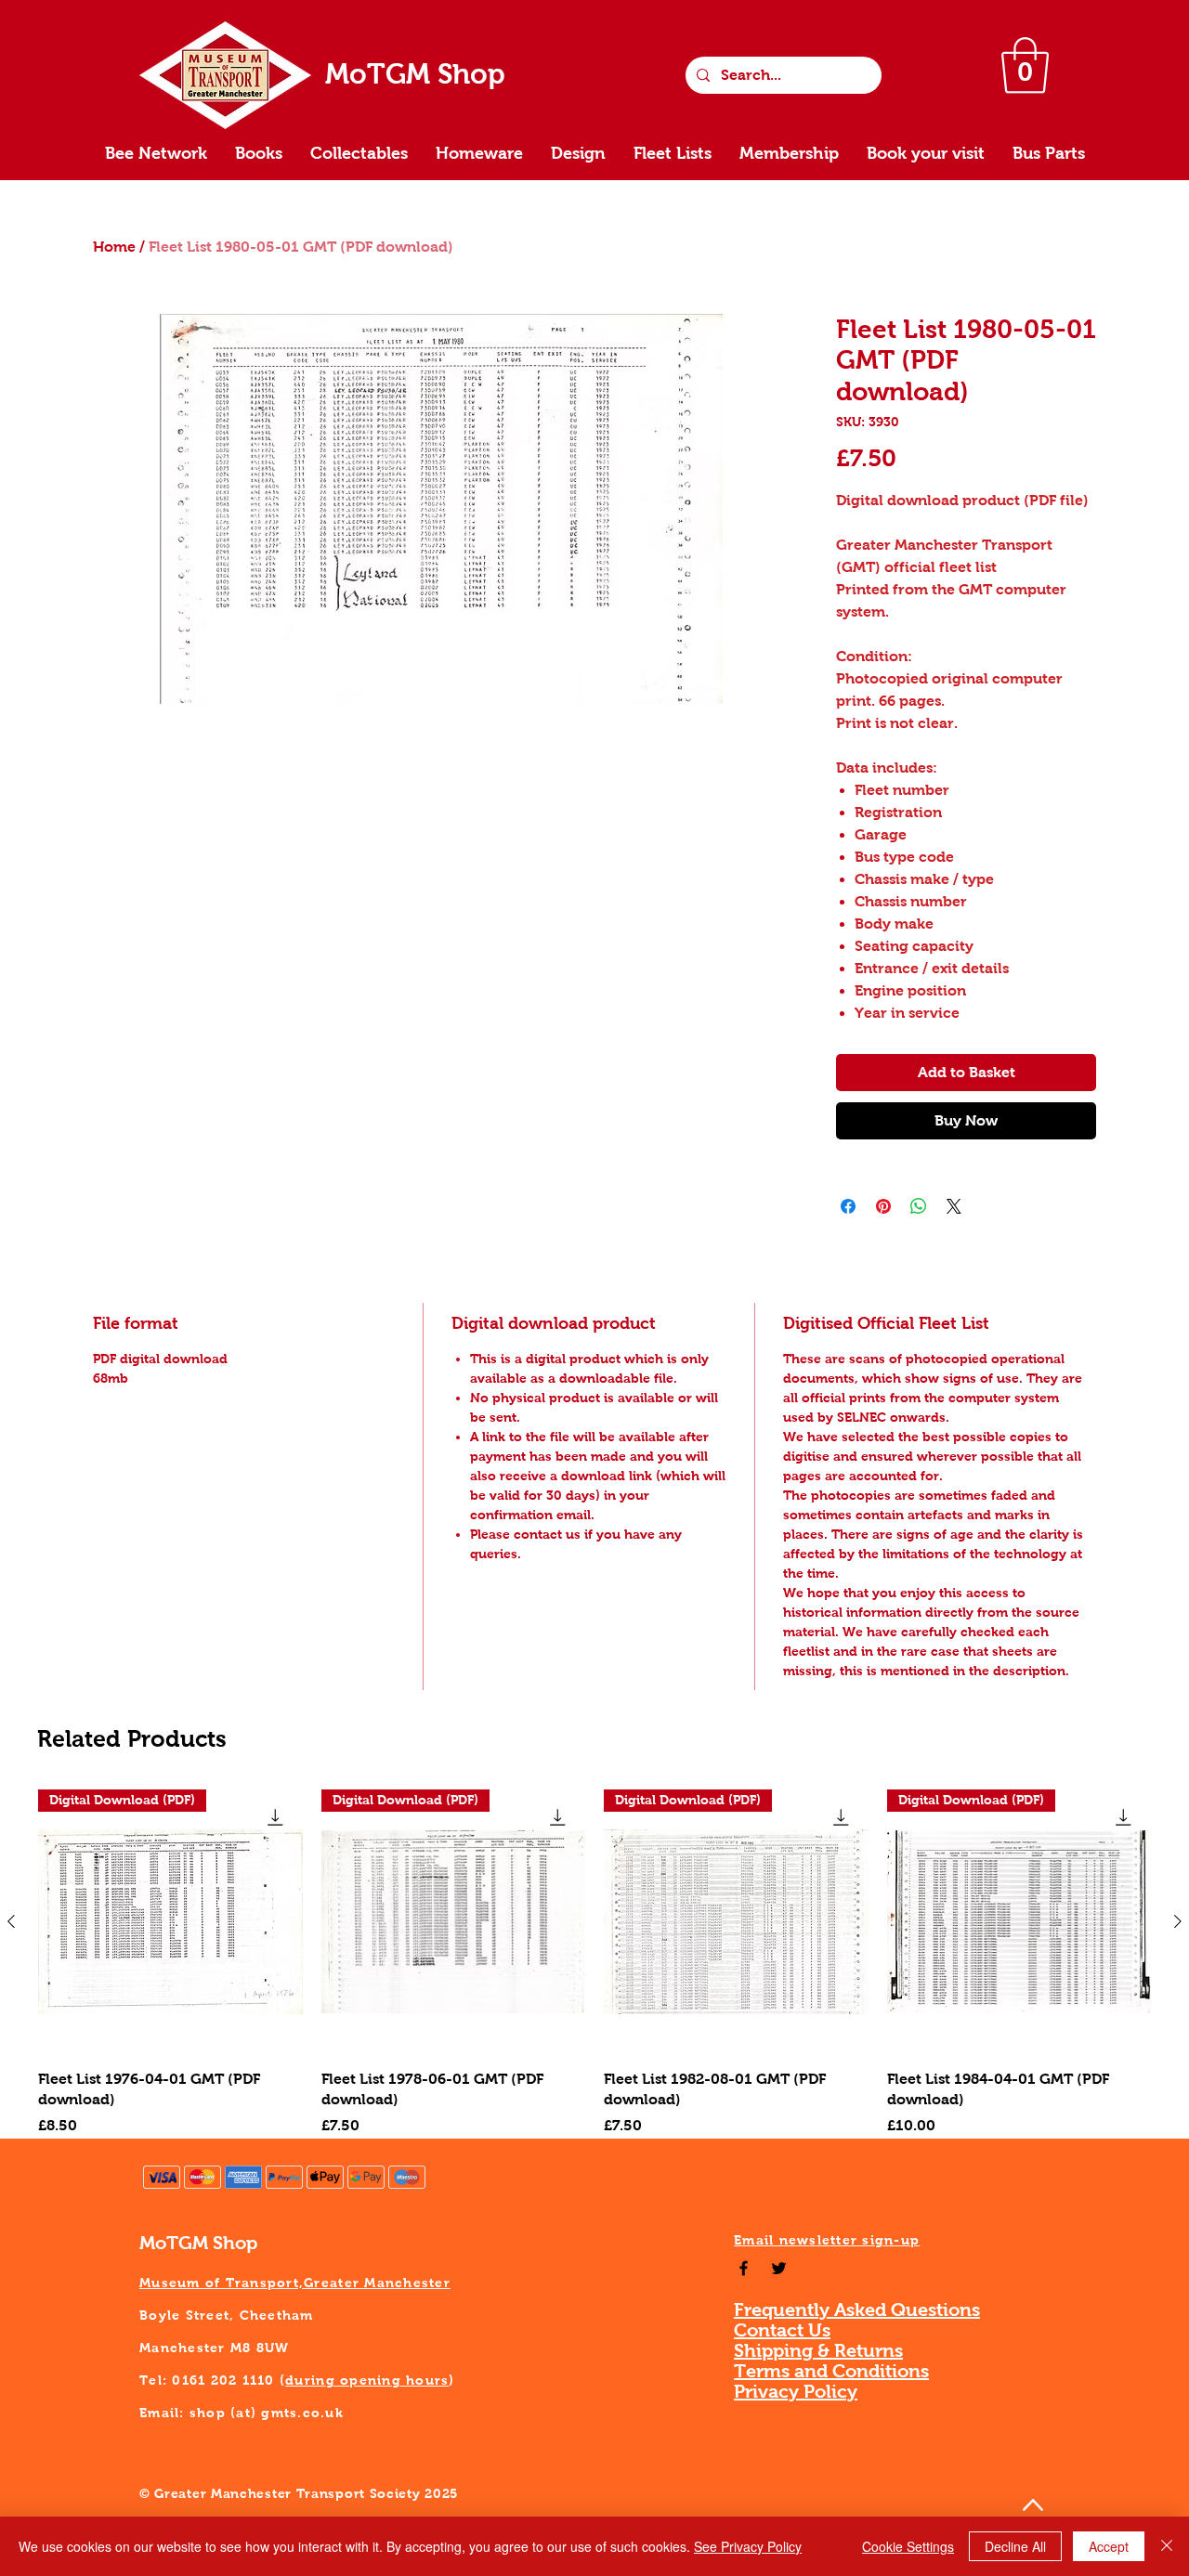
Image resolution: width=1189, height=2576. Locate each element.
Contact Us (782, 2330)
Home (114, 247)
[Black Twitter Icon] (779, 2268)
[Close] (1167, 2546)
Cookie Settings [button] (908, 2546)
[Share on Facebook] (848, 1206)
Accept (1109, 2546)
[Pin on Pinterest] (883, 1206)
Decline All (1015, 2546)
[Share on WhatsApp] (919, 1206)
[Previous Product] (11, 1921)
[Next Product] (1178, 1921)
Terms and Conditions (831, 2371)
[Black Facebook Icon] (744, 2268)
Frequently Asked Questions (857, 2309)
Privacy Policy (796, 2391)
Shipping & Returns (818, 2350)
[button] (1025, 65)
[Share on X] (954, 1206)
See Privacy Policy (748, 2546)
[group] (594, 1963)
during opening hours (367, 2380)
